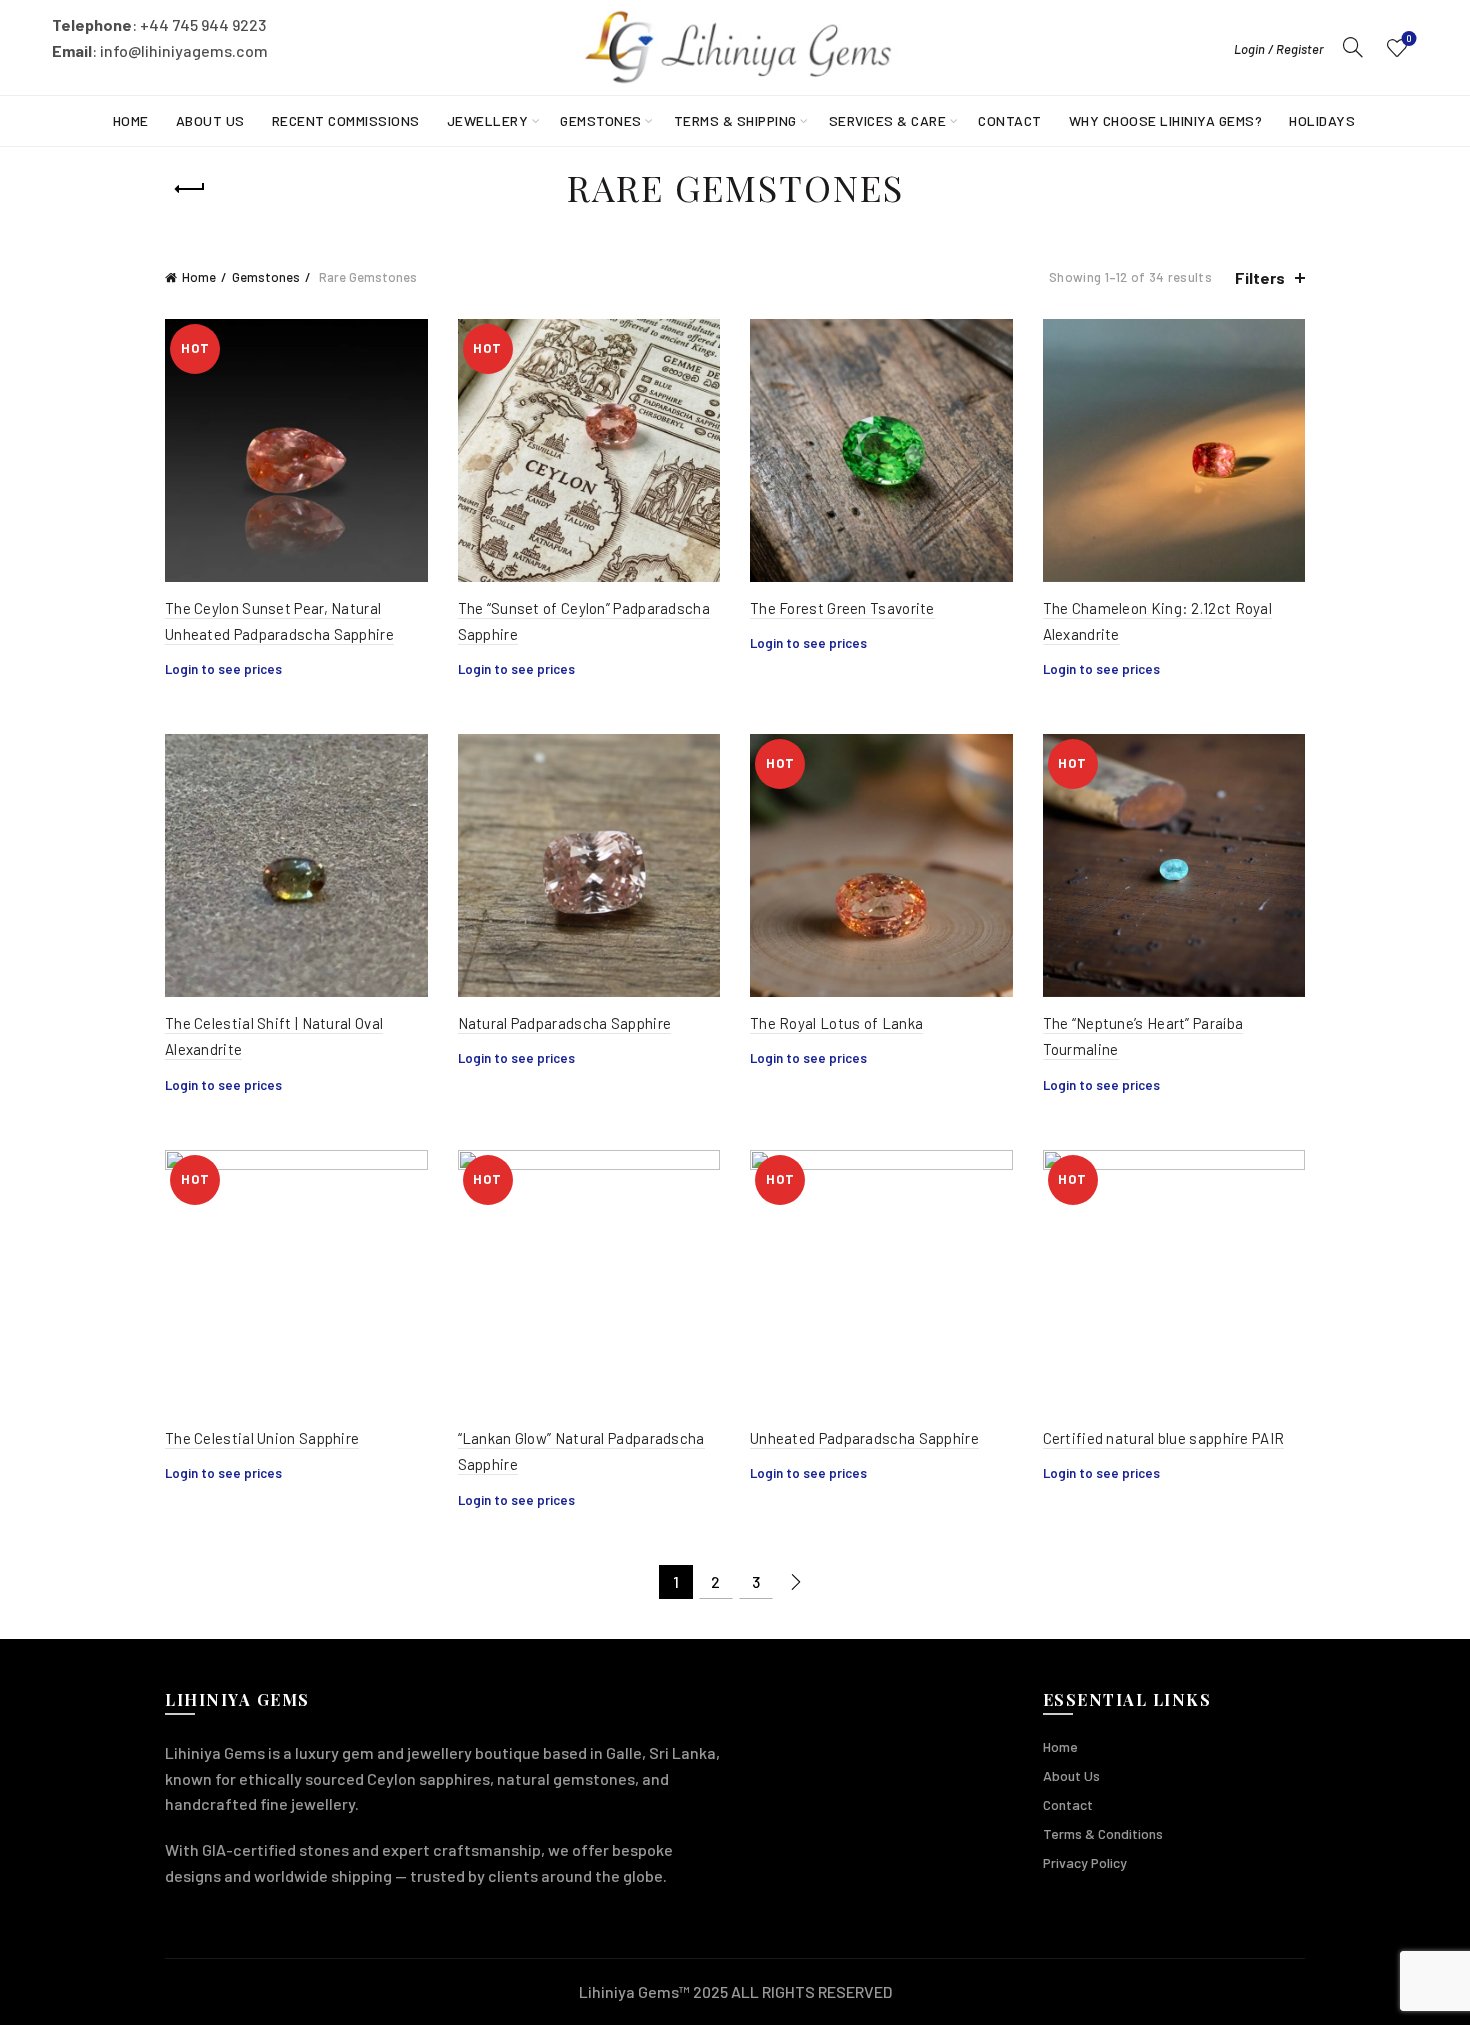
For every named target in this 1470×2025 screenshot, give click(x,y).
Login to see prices (223, 669)
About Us (210, 120)
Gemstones (601, 120)
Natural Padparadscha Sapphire (565, 1023)
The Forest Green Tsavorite (842, 608)
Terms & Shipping (735, 120)
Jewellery (488, 120)
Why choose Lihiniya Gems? (1166, 120)
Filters (1260, 277)
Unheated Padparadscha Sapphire (864, 1438)
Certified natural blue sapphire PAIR (1164, 1438)
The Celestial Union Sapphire (262, 1438)
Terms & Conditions (1103, 1833)
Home (131, 120)
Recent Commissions (346, 120)
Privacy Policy (1085, 1862)
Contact (1010, 120)
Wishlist (1409, 38)
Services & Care (888, 120)
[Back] (190, 189)
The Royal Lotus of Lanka (836, 1023)
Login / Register (1279, 49)
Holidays (1322, 120)
